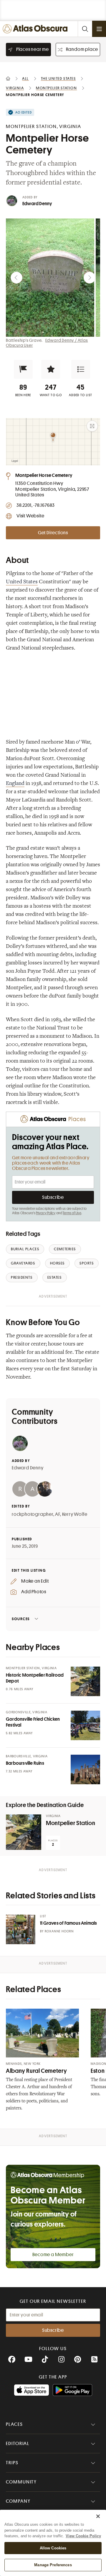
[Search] (85, 29)
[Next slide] (90, 278)
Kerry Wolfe (75, 1514)
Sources (21, 1619)
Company (18, 2501)
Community (21, 2482)
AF (58, 1514)
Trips (12, 2463)
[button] (23, 369)
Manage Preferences (53, 2565)
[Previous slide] (16, 278)
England (15, 784)
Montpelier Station (71, 1823)
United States (22, 582)
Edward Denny (37, 204)
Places (14, 2424)
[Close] (98, 2516)
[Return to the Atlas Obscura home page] (36, 29)
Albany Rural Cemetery (36, 2071)
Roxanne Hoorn (59, 1931)
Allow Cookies (53, 2548)
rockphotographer (33, 1514)
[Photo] (85, 1681)
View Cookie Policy (83, 2536)
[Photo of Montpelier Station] (24, 1832)
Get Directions (53, 533)
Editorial (18, 2444)
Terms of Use (72, 1213)
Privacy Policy (46, 1213)
